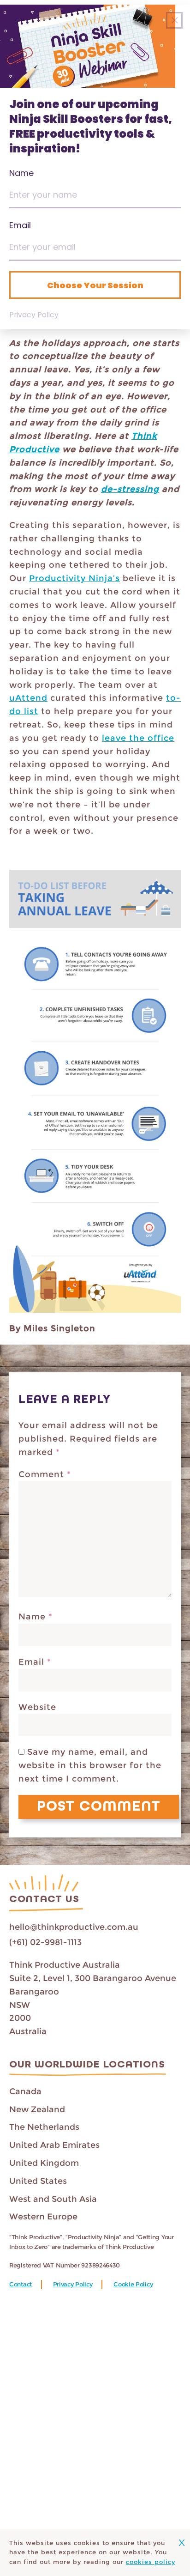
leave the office (138, 738)
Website (37, 1707)
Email (35, 1662)
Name (36, 1617)
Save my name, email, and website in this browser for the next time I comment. (90, 1765)
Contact (21, 2284)
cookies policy (151, 2562)
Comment (45, 1474)
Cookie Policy (133, 2284)
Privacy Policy (73, 2284)
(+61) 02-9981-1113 (45, 1942)
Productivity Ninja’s (74, 578)
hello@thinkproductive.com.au (74, 1927)
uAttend (28, 698)
